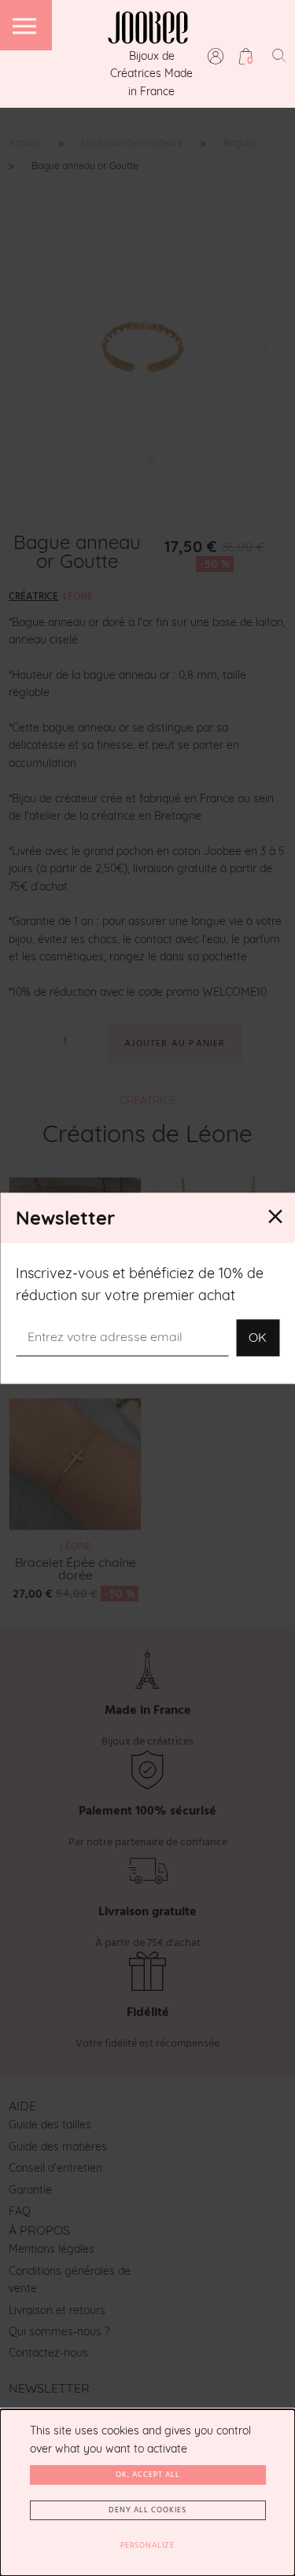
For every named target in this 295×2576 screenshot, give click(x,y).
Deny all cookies (147, 2510)
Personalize (147, 2545)
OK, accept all (148, 2475)
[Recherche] (279, 55)
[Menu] (26, 25)
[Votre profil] (216, 56)
